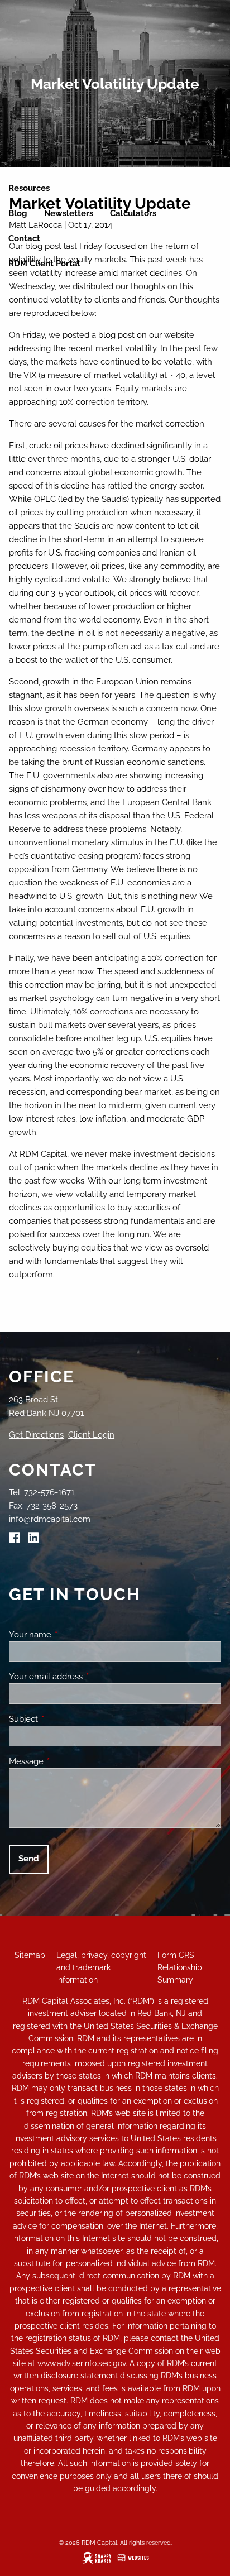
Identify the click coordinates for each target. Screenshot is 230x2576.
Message (67, 1761)
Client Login (91, 1435)
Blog (18, 213)
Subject (64, 1719)
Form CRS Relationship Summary (180, 1968)
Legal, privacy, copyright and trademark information (101, 1968)
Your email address (86, 1677)
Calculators (133, 213)
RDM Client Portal (44, 264)
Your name (71, 1635)
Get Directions (36, 1435)
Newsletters (69, 213)
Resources (29, 188)
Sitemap (30, 1955)
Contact (24, 238)
